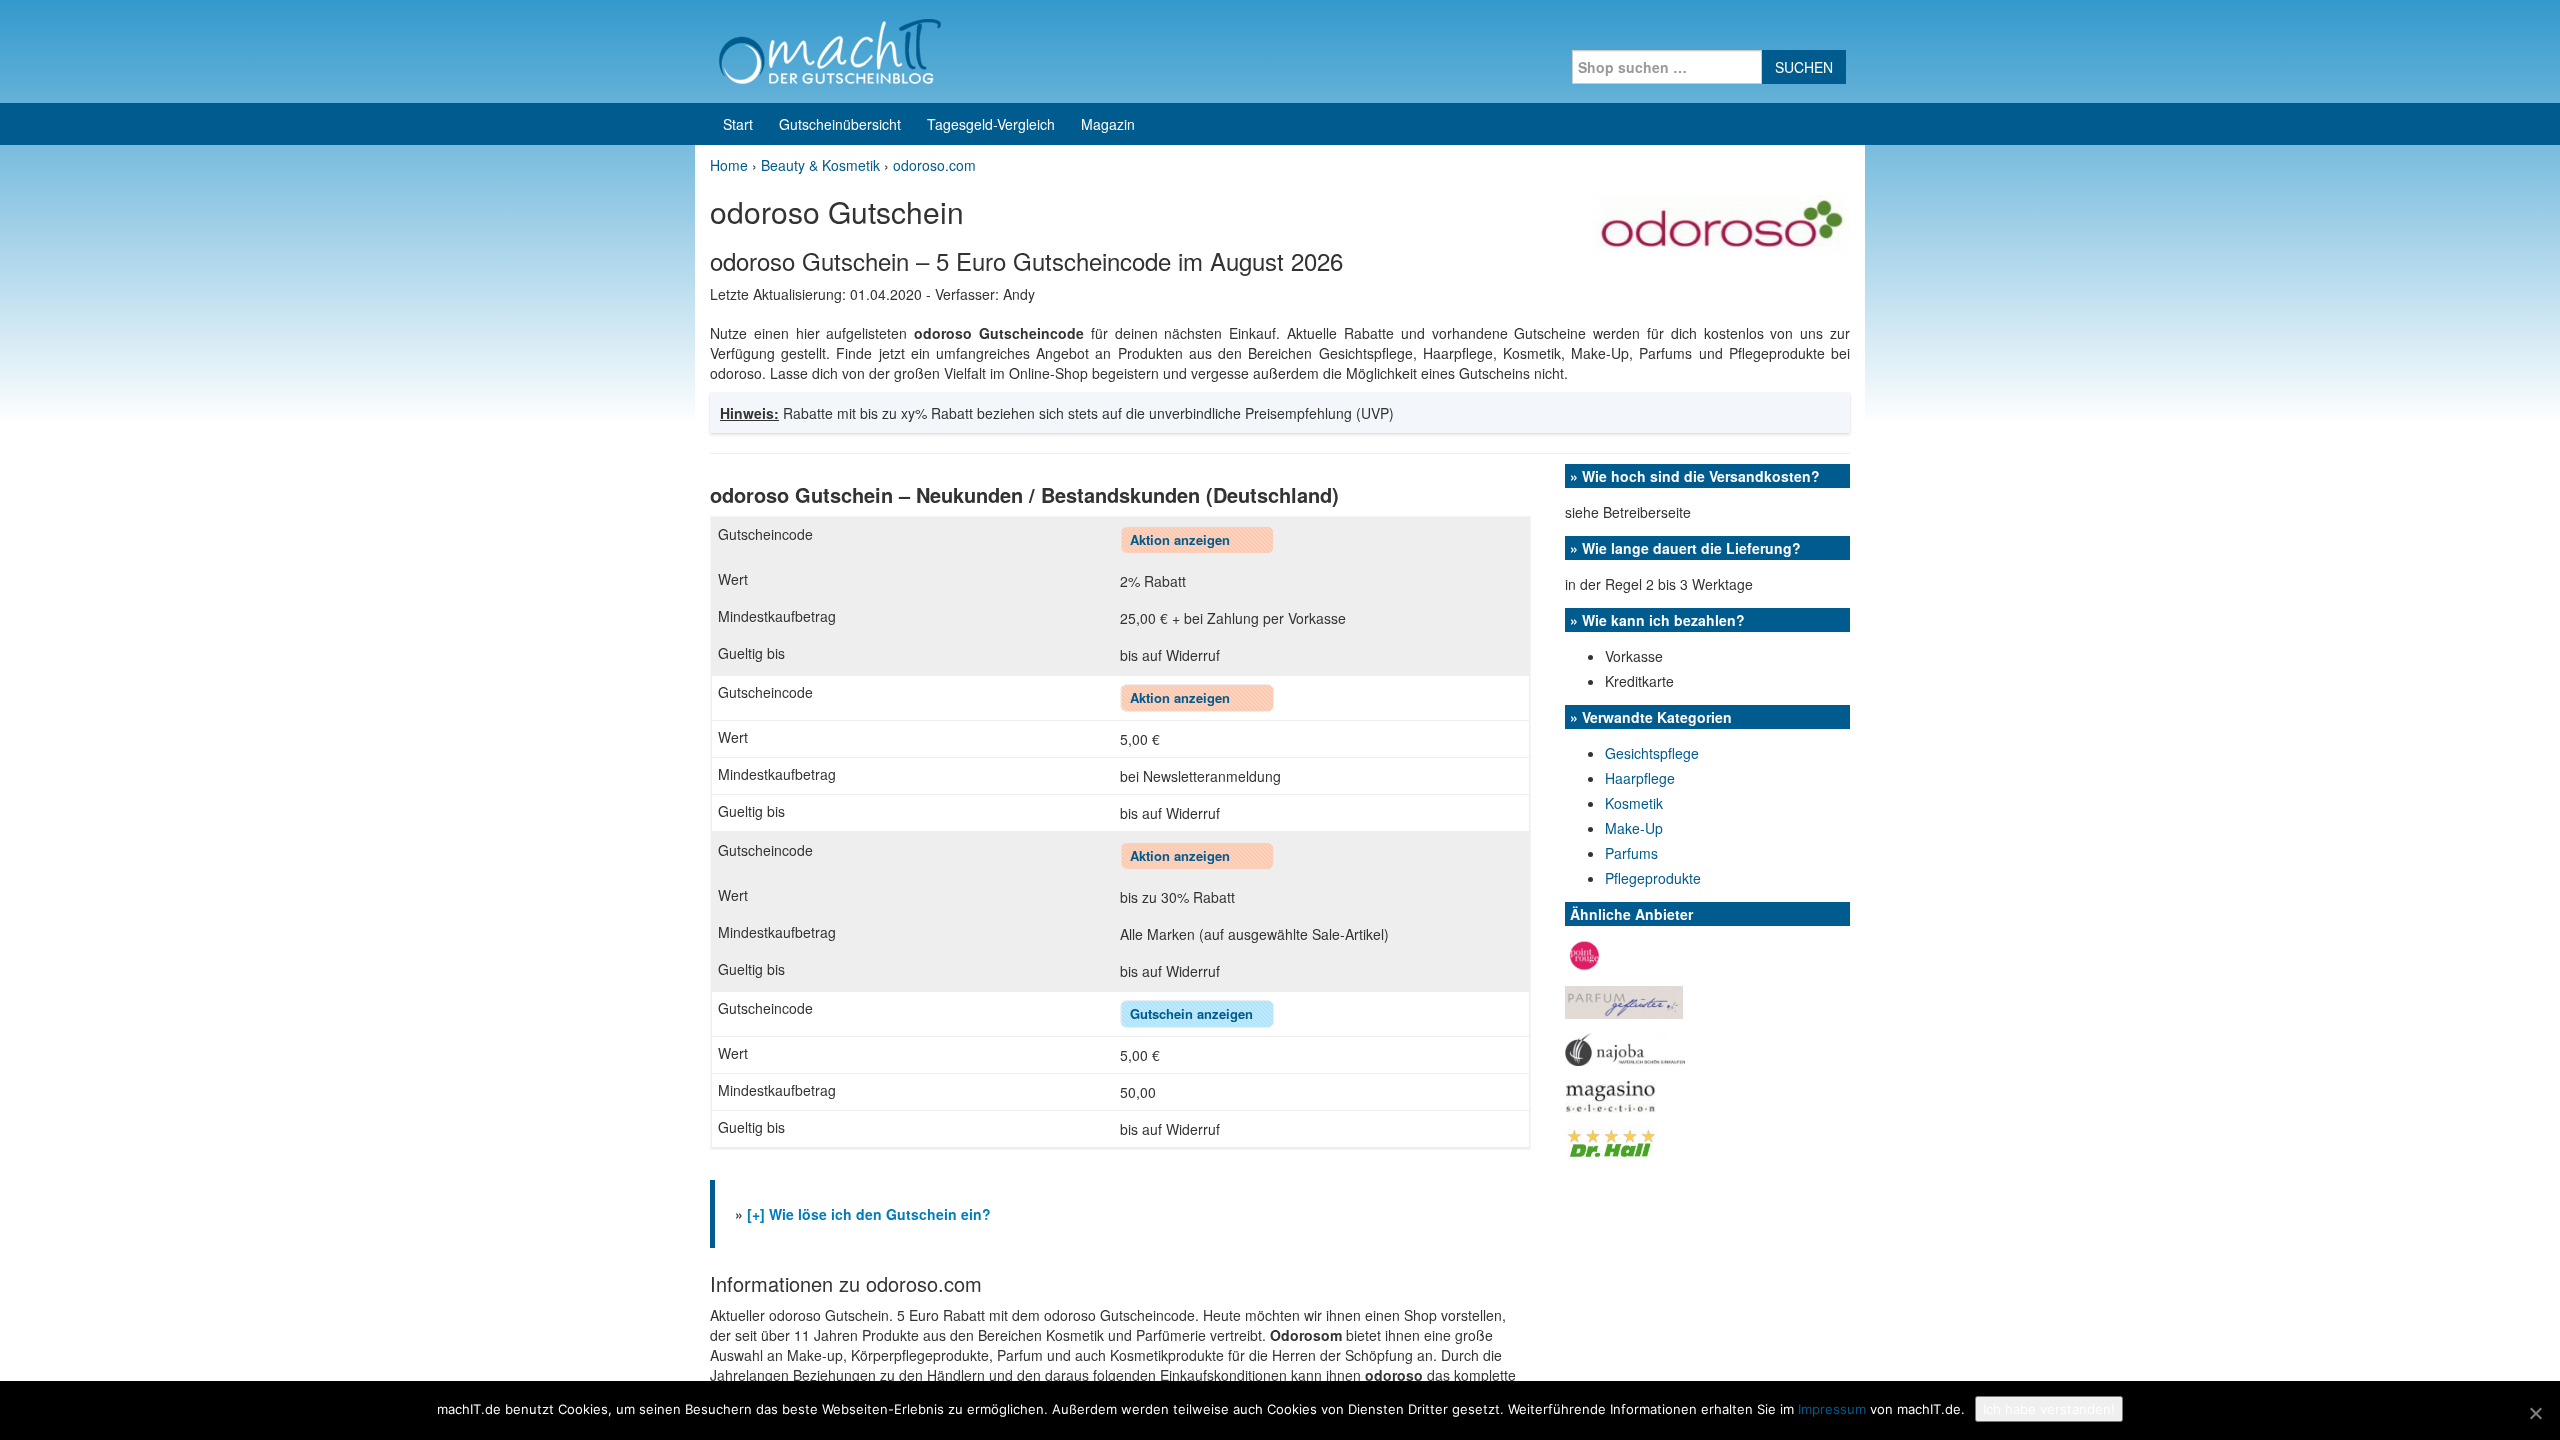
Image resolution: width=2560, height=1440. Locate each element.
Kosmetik (1634, 803)
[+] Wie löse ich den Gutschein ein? (869, 1214)
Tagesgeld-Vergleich (991, 124)
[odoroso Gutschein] (1721, 223)
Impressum (1832, 1409)
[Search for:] (1667, 67)
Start (738, 124)
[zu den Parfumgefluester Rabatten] (1624, 1001)
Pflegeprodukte (1653, 878)
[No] (2535, 1413)
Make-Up (1634, 828)
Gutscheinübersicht (840, 124)
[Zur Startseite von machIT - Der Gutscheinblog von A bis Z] (829, 49)
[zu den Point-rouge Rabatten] (1584, 954)
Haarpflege (1640, 778)
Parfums (1631, 853)
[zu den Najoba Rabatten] (1625, 1047)
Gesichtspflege (1652, 753)
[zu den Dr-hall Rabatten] (1611, 1141)
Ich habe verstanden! (2049, 1409)
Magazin (1108, 124)
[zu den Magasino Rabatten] (1610, 1094)
